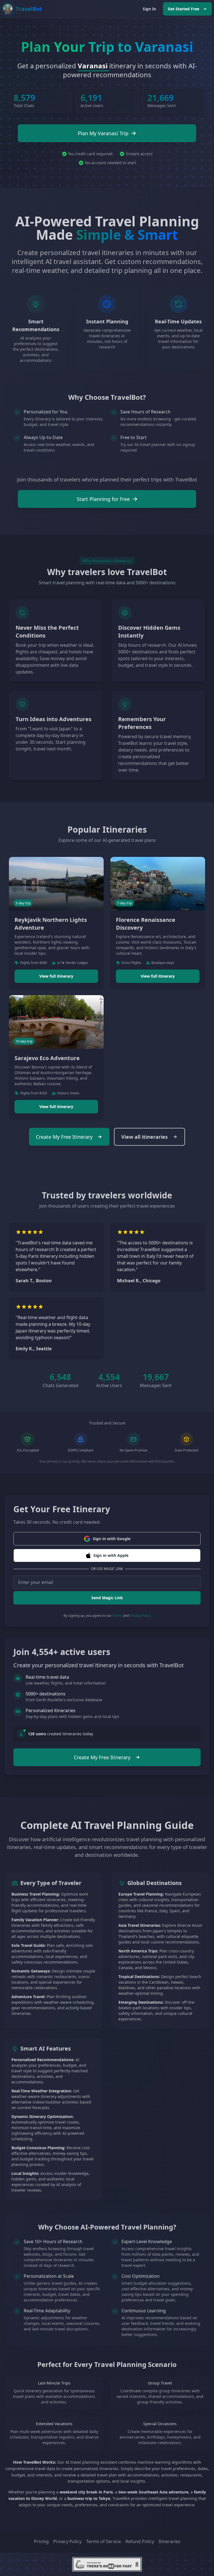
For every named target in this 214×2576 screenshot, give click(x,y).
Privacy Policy (140, 1616)
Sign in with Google (112, 1539)
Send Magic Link (107, 1598)
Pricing (41, 2541)
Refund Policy (140, 2541)
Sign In (149, 9)
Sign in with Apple (111, 1555)
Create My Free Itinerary (64, 1137)
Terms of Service (104, 2541)
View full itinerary (56, 976)
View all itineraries (144, 1137)
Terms (117, 1616)
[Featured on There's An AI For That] (107, 2564)
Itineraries (169, 2541)
